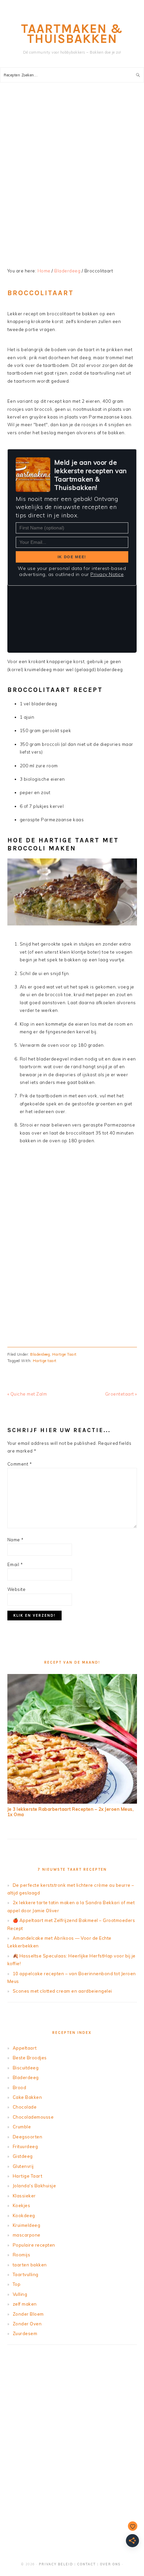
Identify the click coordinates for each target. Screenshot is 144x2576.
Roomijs (22, 2255)
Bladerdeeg (40, 1354)
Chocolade (25, 2107)
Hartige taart (45, 1361)
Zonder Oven (27, 2324)
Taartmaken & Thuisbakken (72, 34)
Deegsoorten (28, 2137)
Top (17, 2284)
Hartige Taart (64, 1354)
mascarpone (27, 2235)
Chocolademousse (33, 2117)
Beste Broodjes (30, 2058)
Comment (20, 1464)
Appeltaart (25, 2048)
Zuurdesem (25, 2333)
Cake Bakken (27, 2097)
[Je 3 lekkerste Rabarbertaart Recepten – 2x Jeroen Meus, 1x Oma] (72, 1802)
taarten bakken (30, 2265)
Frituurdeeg (25, 2146)
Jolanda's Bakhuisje (34, 2186)
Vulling (20, 2294)
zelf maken (25, 2304)
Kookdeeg (24, 2215)
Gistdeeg (23, 2156)
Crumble (22, 2127)
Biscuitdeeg (26, 2068)
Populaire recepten (34, 2245)
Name (16, 1540)
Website (17, 1589)
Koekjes (22, 2205)
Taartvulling (26, 2274)
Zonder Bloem (28, 2314)
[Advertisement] (72, 176)
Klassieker (24, 2196)
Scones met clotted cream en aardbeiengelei (62, 1991)
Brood (20, 2087)
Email (15, 1564)
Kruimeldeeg (27, 2225)
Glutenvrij (23, 2166)
